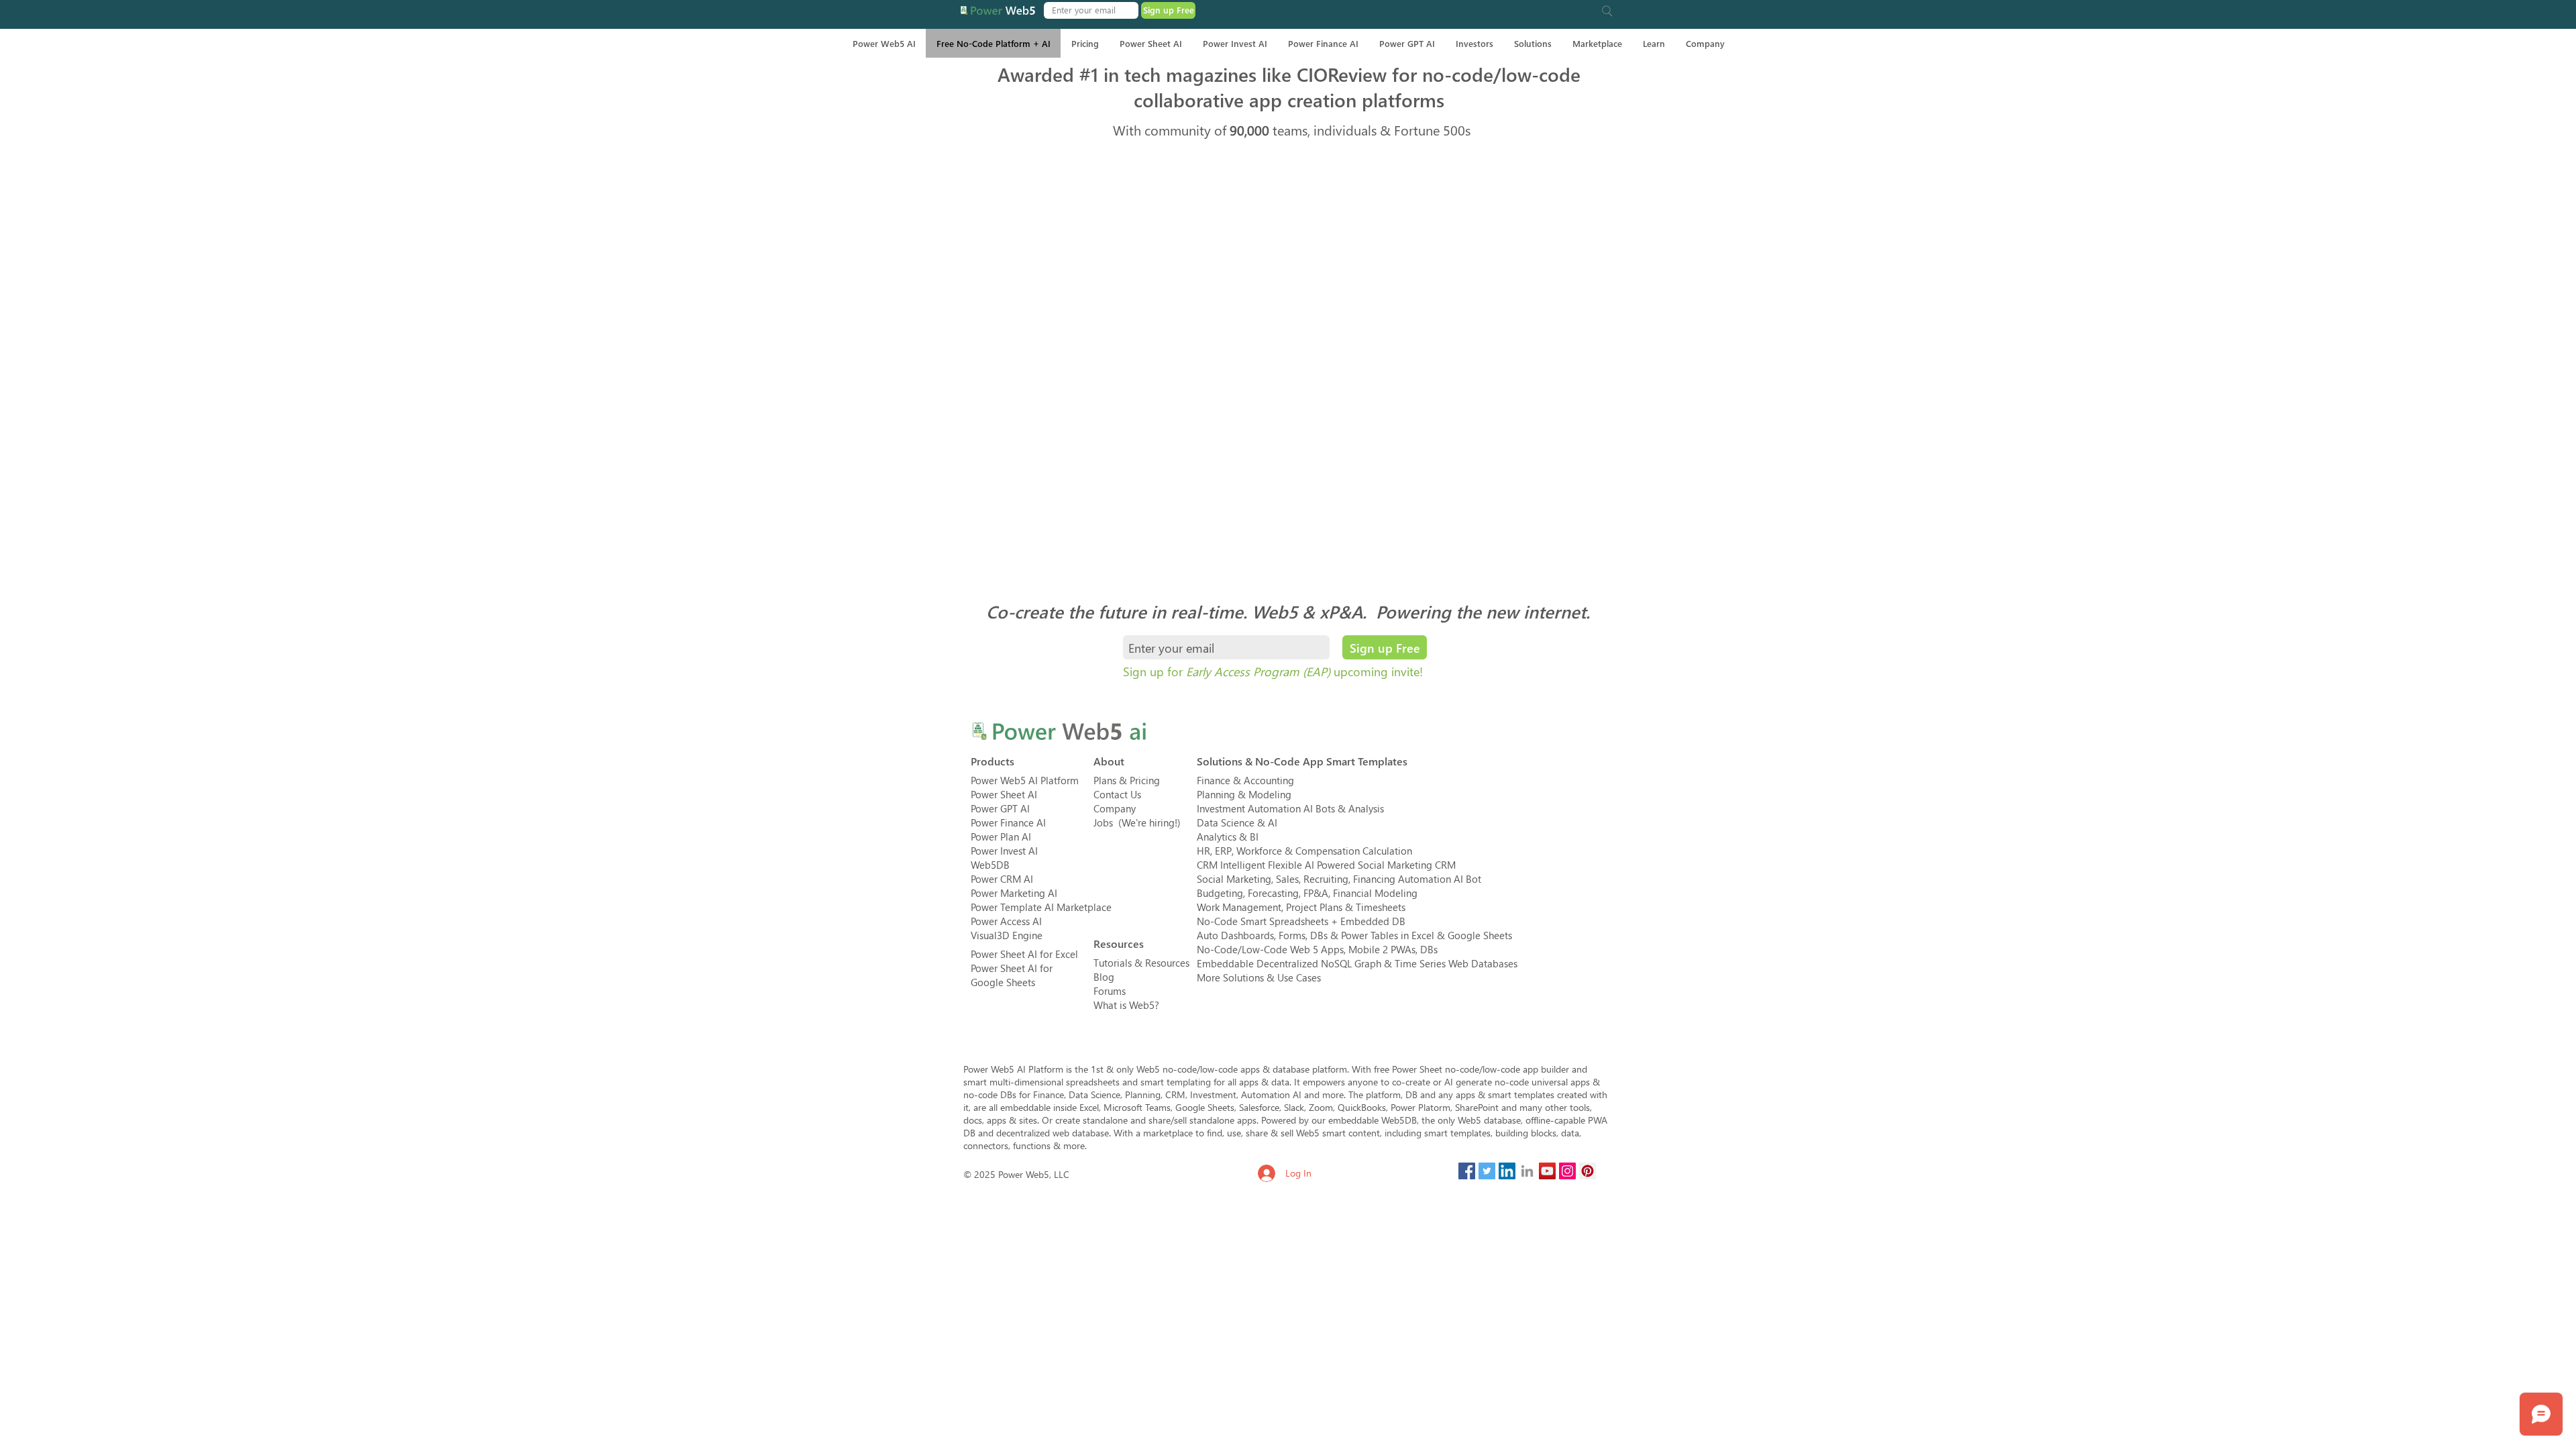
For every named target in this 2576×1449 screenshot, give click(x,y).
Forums (1110, 991)
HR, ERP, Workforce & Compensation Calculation (1304, 851)
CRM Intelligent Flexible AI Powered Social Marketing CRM (1326, 865)
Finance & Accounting (1245, 780)
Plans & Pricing (1127, 780)
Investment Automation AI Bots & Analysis (1290, 808)
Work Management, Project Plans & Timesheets (1301, 907)
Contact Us (1117, 794)
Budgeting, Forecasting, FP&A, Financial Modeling (1307, 893)
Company (1115, 808)
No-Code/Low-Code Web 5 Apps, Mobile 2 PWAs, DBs (1317, 949)
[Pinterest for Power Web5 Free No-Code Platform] (1588, 1171)
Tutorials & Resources (1141, 963)
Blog (1104, 977)
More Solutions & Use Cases (1259, 977)
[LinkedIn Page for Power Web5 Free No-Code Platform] (1507, 1171)
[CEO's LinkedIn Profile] (1527, 1171)
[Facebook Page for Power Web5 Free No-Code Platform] (1467, 1171)
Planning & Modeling (1244, 794)
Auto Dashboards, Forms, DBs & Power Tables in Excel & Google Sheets (1354, 935)
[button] (1607, 11)
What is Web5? (1126, 1005)
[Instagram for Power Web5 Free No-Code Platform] (1567, 1171)
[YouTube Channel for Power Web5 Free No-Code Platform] (1547, 1171)
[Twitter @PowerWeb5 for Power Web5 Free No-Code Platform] (1487, 1171)
